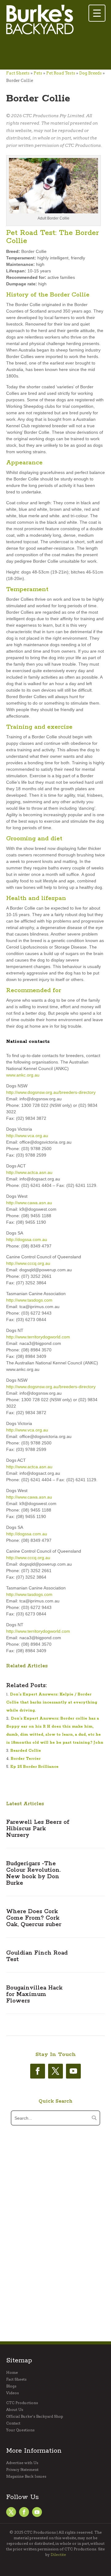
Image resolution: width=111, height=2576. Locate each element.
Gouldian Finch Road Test (37, 1956)
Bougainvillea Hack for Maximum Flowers (34, 1994)
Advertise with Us (22, 2463)
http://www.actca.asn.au (29, 1172)
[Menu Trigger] (97, 13)
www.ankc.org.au (23, 1075)
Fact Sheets (18, 73)
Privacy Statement (22, 2470)
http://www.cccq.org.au (28, 1263)
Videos (12, 2393)
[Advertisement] (55, 53)
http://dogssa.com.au (27, 1239)
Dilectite (58, 2555)
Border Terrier (26, 1759)
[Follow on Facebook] (38, 2071)
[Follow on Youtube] (73, 2071)
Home (12, 2373)
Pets (38, 73)
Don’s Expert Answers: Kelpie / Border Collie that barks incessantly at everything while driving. (52, 1702)
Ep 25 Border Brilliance (35, 1767)
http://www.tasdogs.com (29, 1300)
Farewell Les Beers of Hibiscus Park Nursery (38, 1829)
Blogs (11, 2386)
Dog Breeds (90, 73)
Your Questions (20, 2430)
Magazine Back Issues (26, 2476)
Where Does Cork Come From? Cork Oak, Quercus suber (34, 1918)
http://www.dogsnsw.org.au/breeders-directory (51, 1092)
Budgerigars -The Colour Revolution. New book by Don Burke (33, 1873)
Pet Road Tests (61, 73)
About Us (15, 2410)
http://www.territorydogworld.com (38, 1337)
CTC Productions (22, 2403)
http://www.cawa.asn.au (29, 1203)
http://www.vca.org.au (27, 1136)
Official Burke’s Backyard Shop (35, 2416)
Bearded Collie (26, 1751)
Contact (13, 2423)
